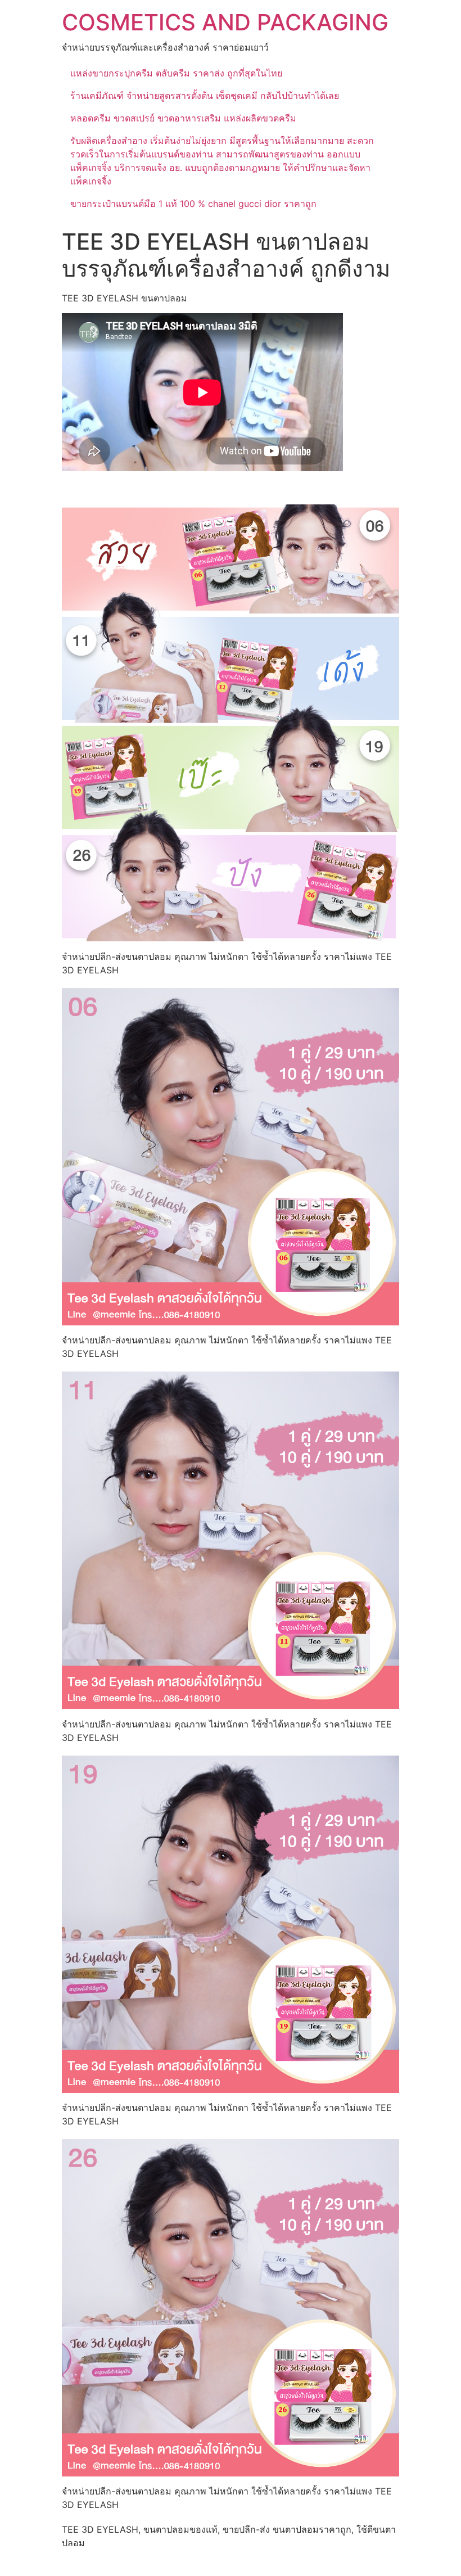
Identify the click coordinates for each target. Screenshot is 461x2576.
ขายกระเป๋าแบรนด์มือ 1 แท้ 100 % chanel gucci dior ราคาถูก (193, 204)
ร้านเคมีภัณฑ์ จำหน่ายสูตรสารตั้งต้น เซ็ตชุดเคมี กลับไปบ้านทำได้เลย (205, 96)
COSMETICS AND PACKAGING (225, 22)
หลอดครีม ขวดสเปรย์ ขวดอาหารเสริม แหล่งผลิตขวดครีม (183, 118)
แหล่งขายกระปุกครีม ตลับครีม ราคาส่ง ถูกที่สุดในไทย (176, 73)
